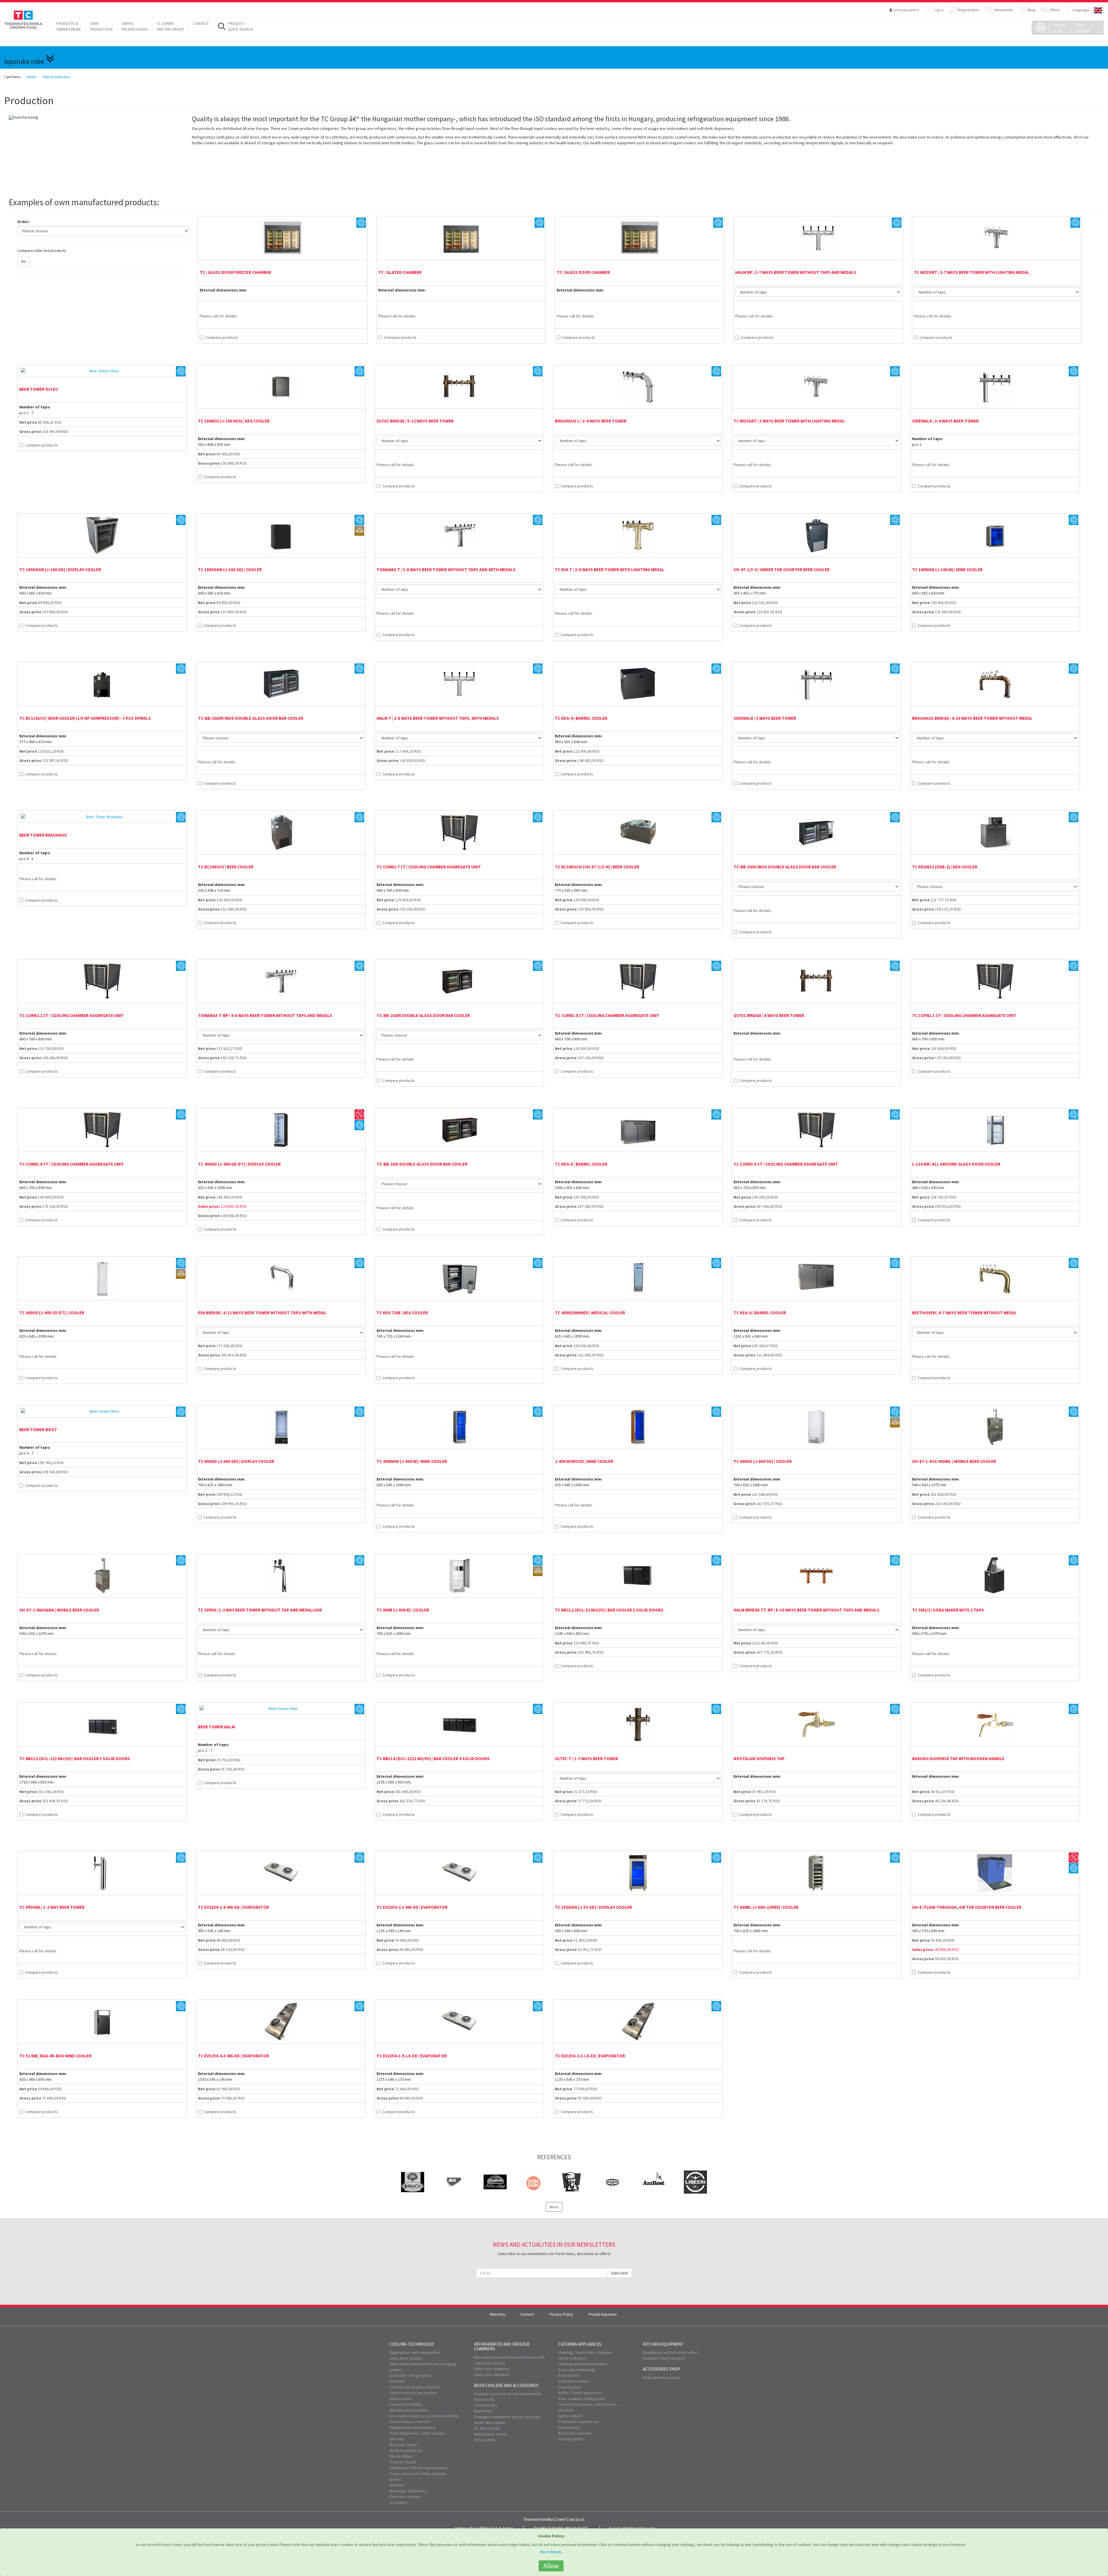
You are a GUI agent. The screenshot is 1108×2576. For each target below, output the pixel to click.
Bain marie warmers (575, 2433)
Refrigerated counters (409, 2410)
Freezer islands (403, 2462)
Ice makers (399, 2502)
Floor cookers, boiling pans (582, 2399)
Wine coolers (401, 2399)
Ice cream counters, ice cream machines (424, 2416)
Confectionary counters (410, 2422)
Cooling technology (412, 2344)
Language (1081, 10)
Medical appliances (406, 2450)
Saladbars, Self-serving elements (418, 2468)
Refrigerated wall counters (413, 2427)
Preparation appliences (579, 2422)
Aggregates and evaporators (415, 2352)
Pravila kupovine (603, 2314)
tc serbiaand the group (170, 26)
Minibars (397, 2485)
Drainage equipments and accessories (507, 2417)
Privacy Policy (561, 2314)
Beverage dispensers (408, 2491)
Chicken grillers (572, 2439)
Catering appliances (580, 2344)
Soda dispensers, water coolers (417, 2433)
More (554, 2207)
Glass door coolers (406, 2358)
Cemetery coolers (405, 2497)
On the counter (487, 2428)
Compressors (486, 2405)
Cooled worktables (406, 2404)
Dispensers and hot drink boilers (671, 2352)
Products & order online (69, 26)
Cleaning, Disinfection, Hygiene (585, 2352)
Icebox (395, 2479)
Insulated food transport (664, 2358)
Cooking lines (570, 2387)
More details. (551, 2552)
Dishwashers (569, 2427)
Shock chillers (402, 2456)
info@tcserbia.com (638, 2528)
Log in (939, 10)
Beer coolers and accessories (506, 2385)
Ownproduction (101, 26)
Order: (24, 222)
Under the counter (490, 2422)
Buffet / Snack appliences (580, 2393)
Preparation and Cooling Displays (418, 2474)
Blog (1031, 10)
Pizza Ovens (569, 2375)
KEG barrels (484, 2399)
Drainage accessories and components (508, 2394)
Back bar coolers (404, 2445)
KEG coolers (485, 2440)
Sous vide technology (577, 2370)
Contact (201, 23)
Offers (1055, 10)
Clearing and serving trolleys (583, 2364)
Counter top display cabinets (414, 2387)
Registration (968, 10)
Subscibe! (620, 2273)
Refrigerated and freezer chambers (502, 2347)
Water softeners (572, 2358)
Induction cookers (574, 2381)
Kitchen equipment (663, 2344)
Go (24, 261)
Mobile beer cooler (491, 2434)
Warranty (497, 2314)
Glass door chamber (492, 2375)
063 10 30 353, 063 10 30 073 (564, 2528)
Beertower (483, 2411)
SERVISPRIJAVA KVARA (135, 26)
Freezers (397, 2381)
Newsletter (1004, 10)
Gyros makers (570, 2416)
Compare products (222, 337)
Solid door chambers (492, 2369)
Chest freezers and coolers (413, 2393)
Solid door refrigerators (410, 2375)
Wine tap (397, 2439)
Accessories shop (661, 2369)
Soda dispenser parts (662, 2377)
